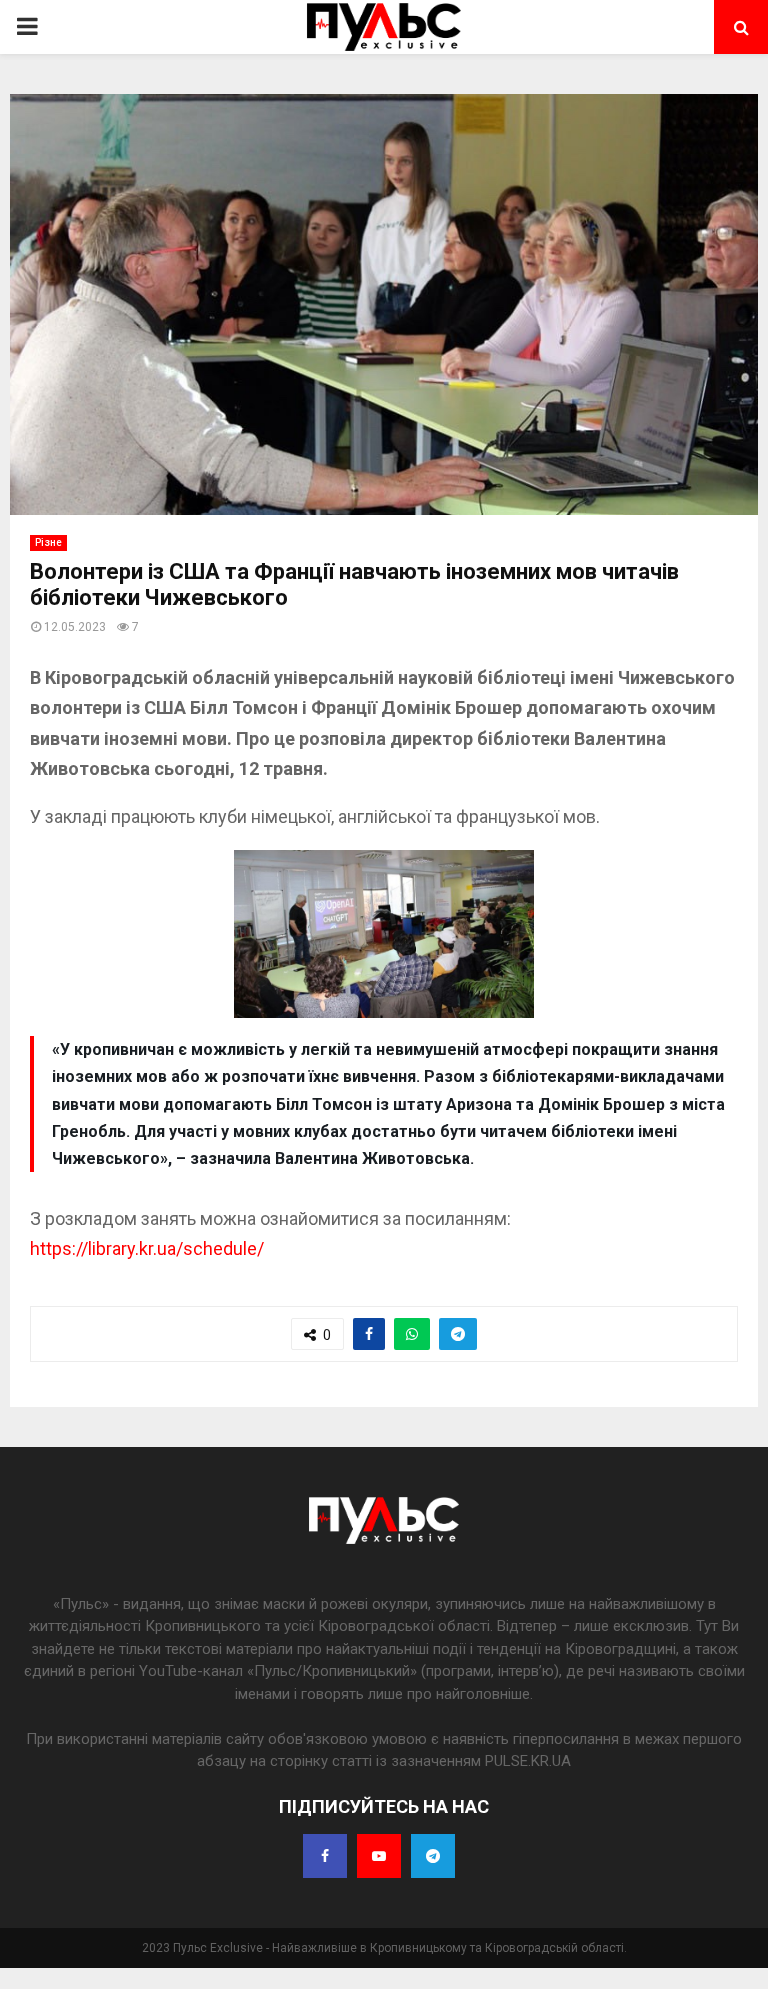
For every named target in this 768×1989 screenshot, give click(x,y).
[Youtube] (379, 1856)
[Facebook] (325, 1856)
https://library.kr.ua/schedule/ (147, 1248)
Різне (48, 542)
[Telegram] (433, 1856)
